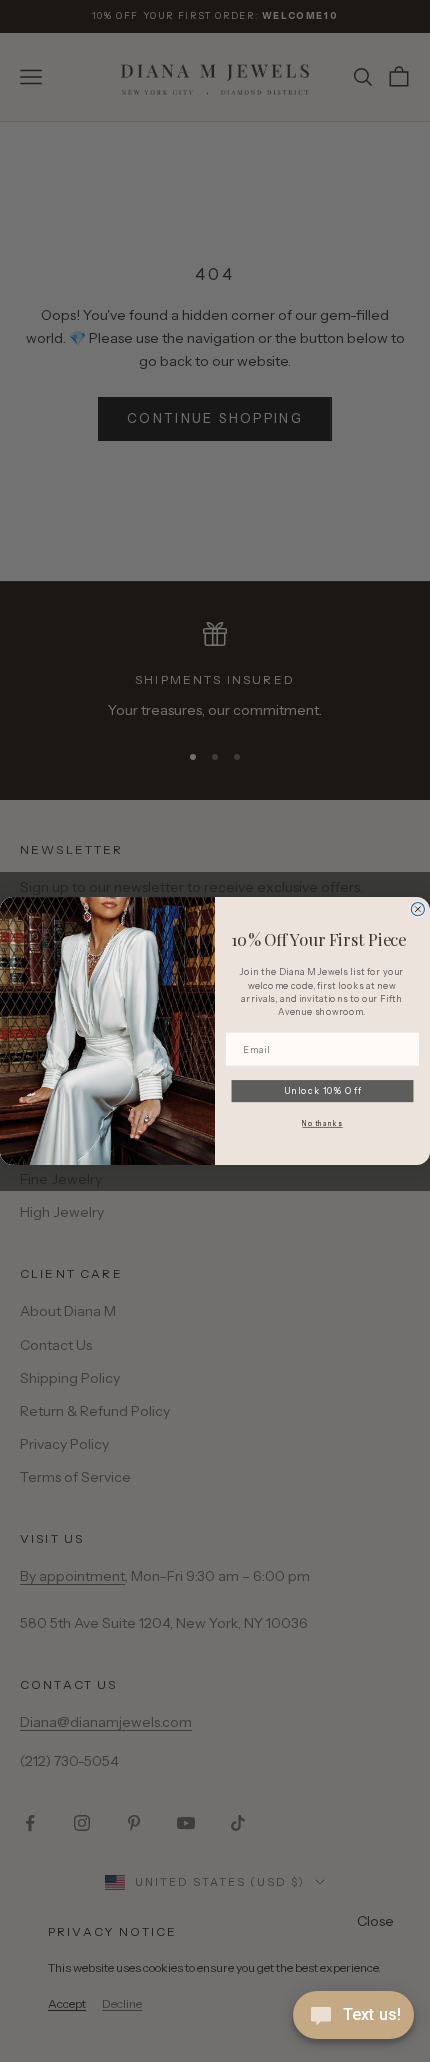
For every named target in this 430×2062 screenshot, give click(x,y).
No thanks (322, 1123)
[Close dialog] (417, 909)
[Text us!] (353, 2017)
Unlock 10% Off (323, 1090)
